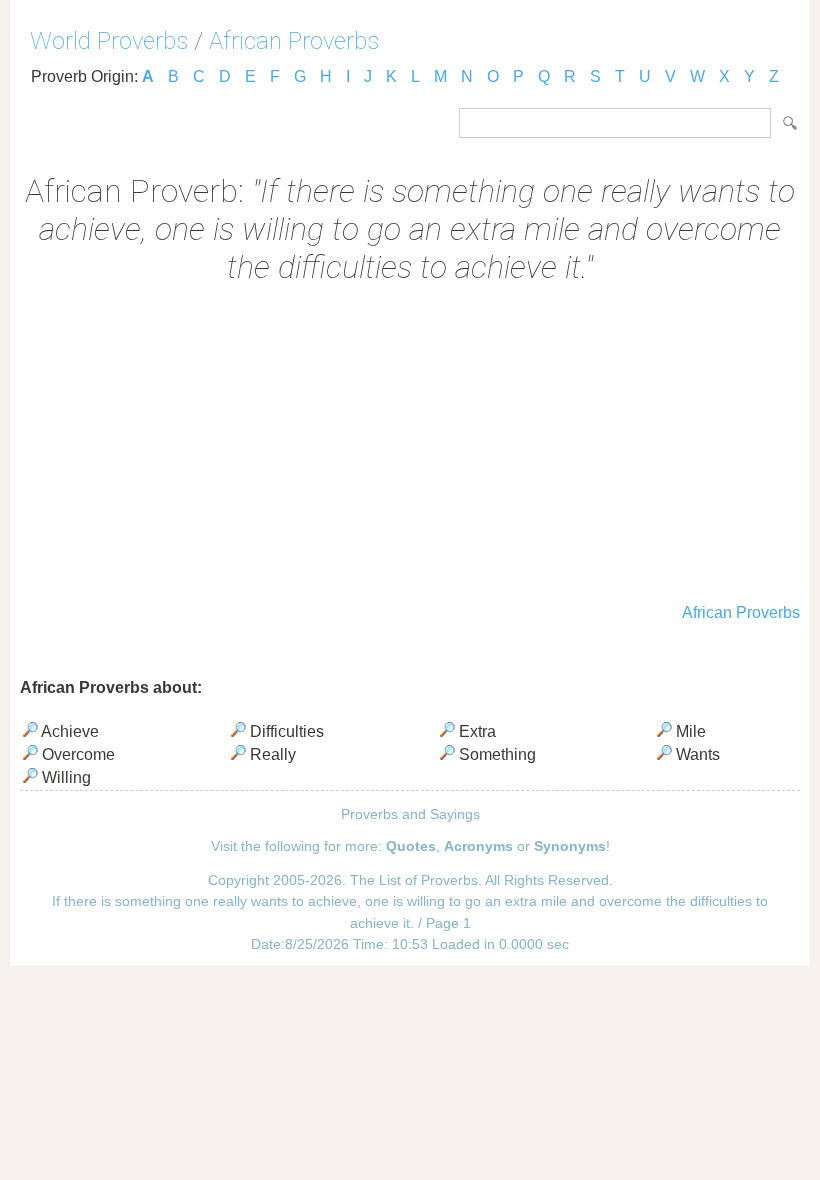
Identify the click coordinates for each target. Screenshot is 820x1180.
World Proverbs (109, 41)
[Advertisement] (410, 446)
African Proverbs (294, 41)
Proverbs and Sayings (410, 814)
